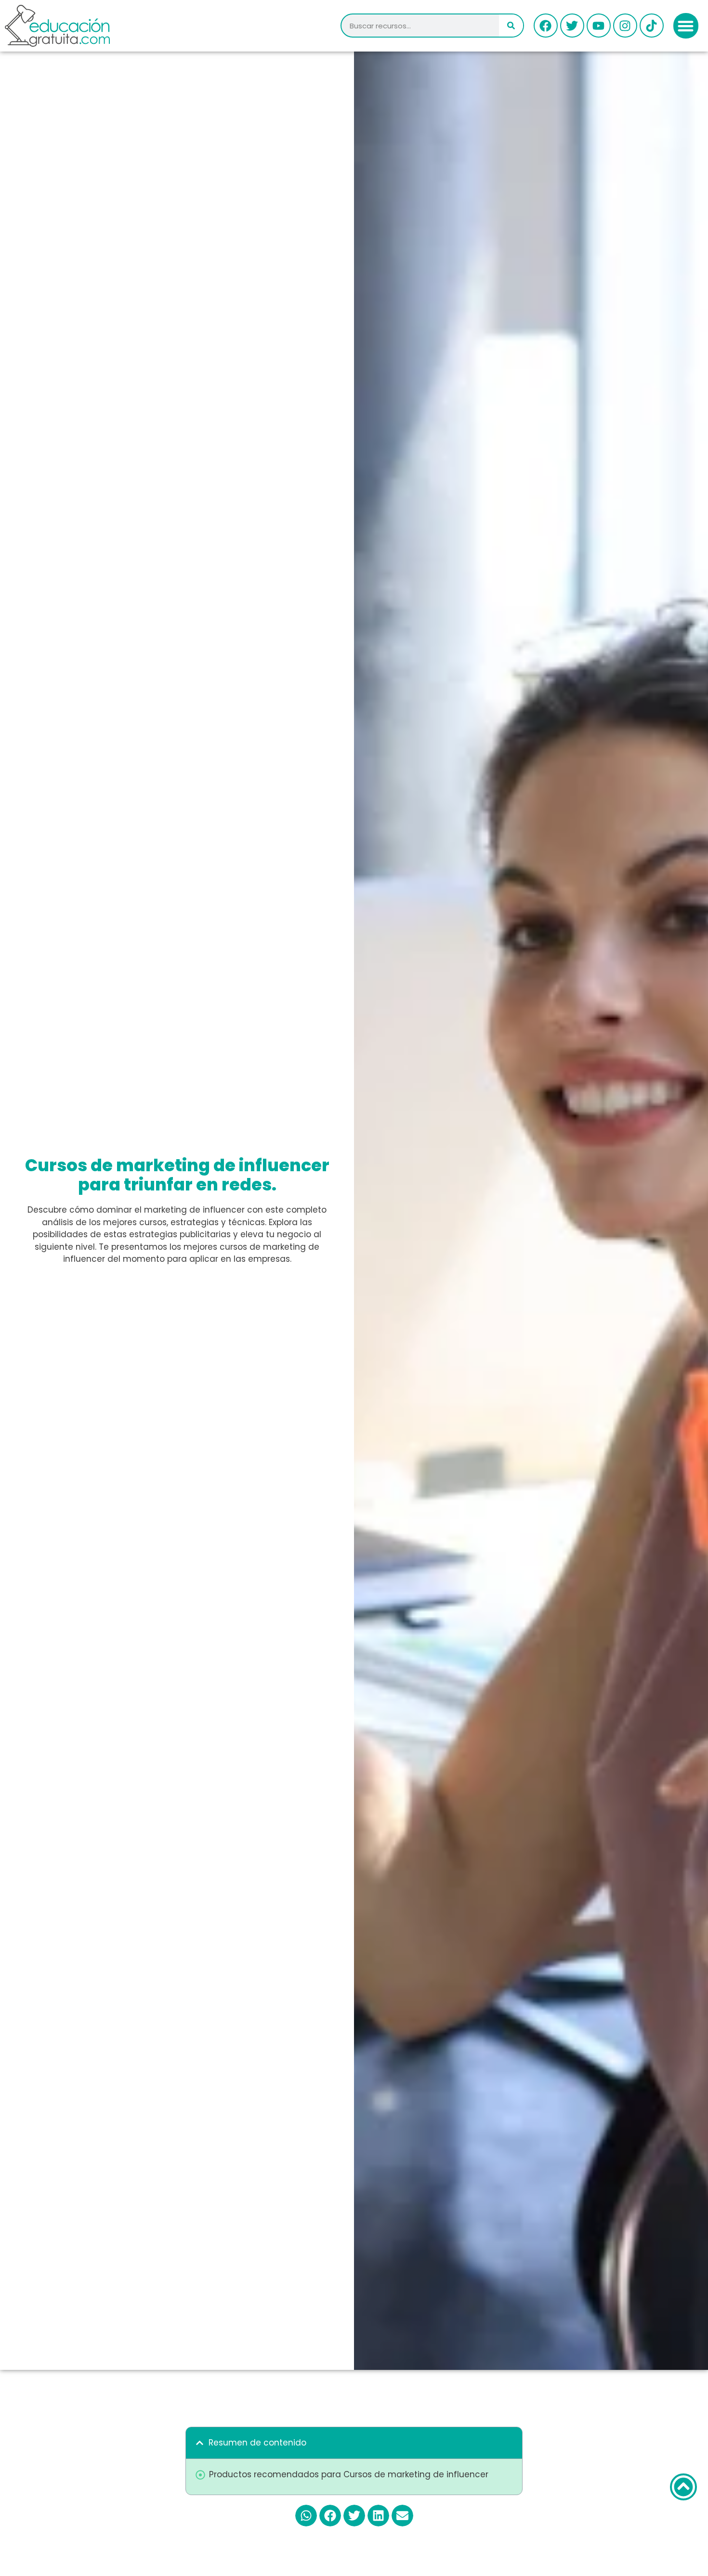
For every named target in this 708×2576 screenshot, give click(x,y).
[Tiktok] (652, 26)
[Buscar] (511, 26)
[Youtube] (599, 26)
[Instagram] (625, 26)
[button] (686, 26)
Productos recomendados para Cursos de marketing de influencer (349, 2474)
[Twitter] (572, 26)
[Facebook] (546, 26)
